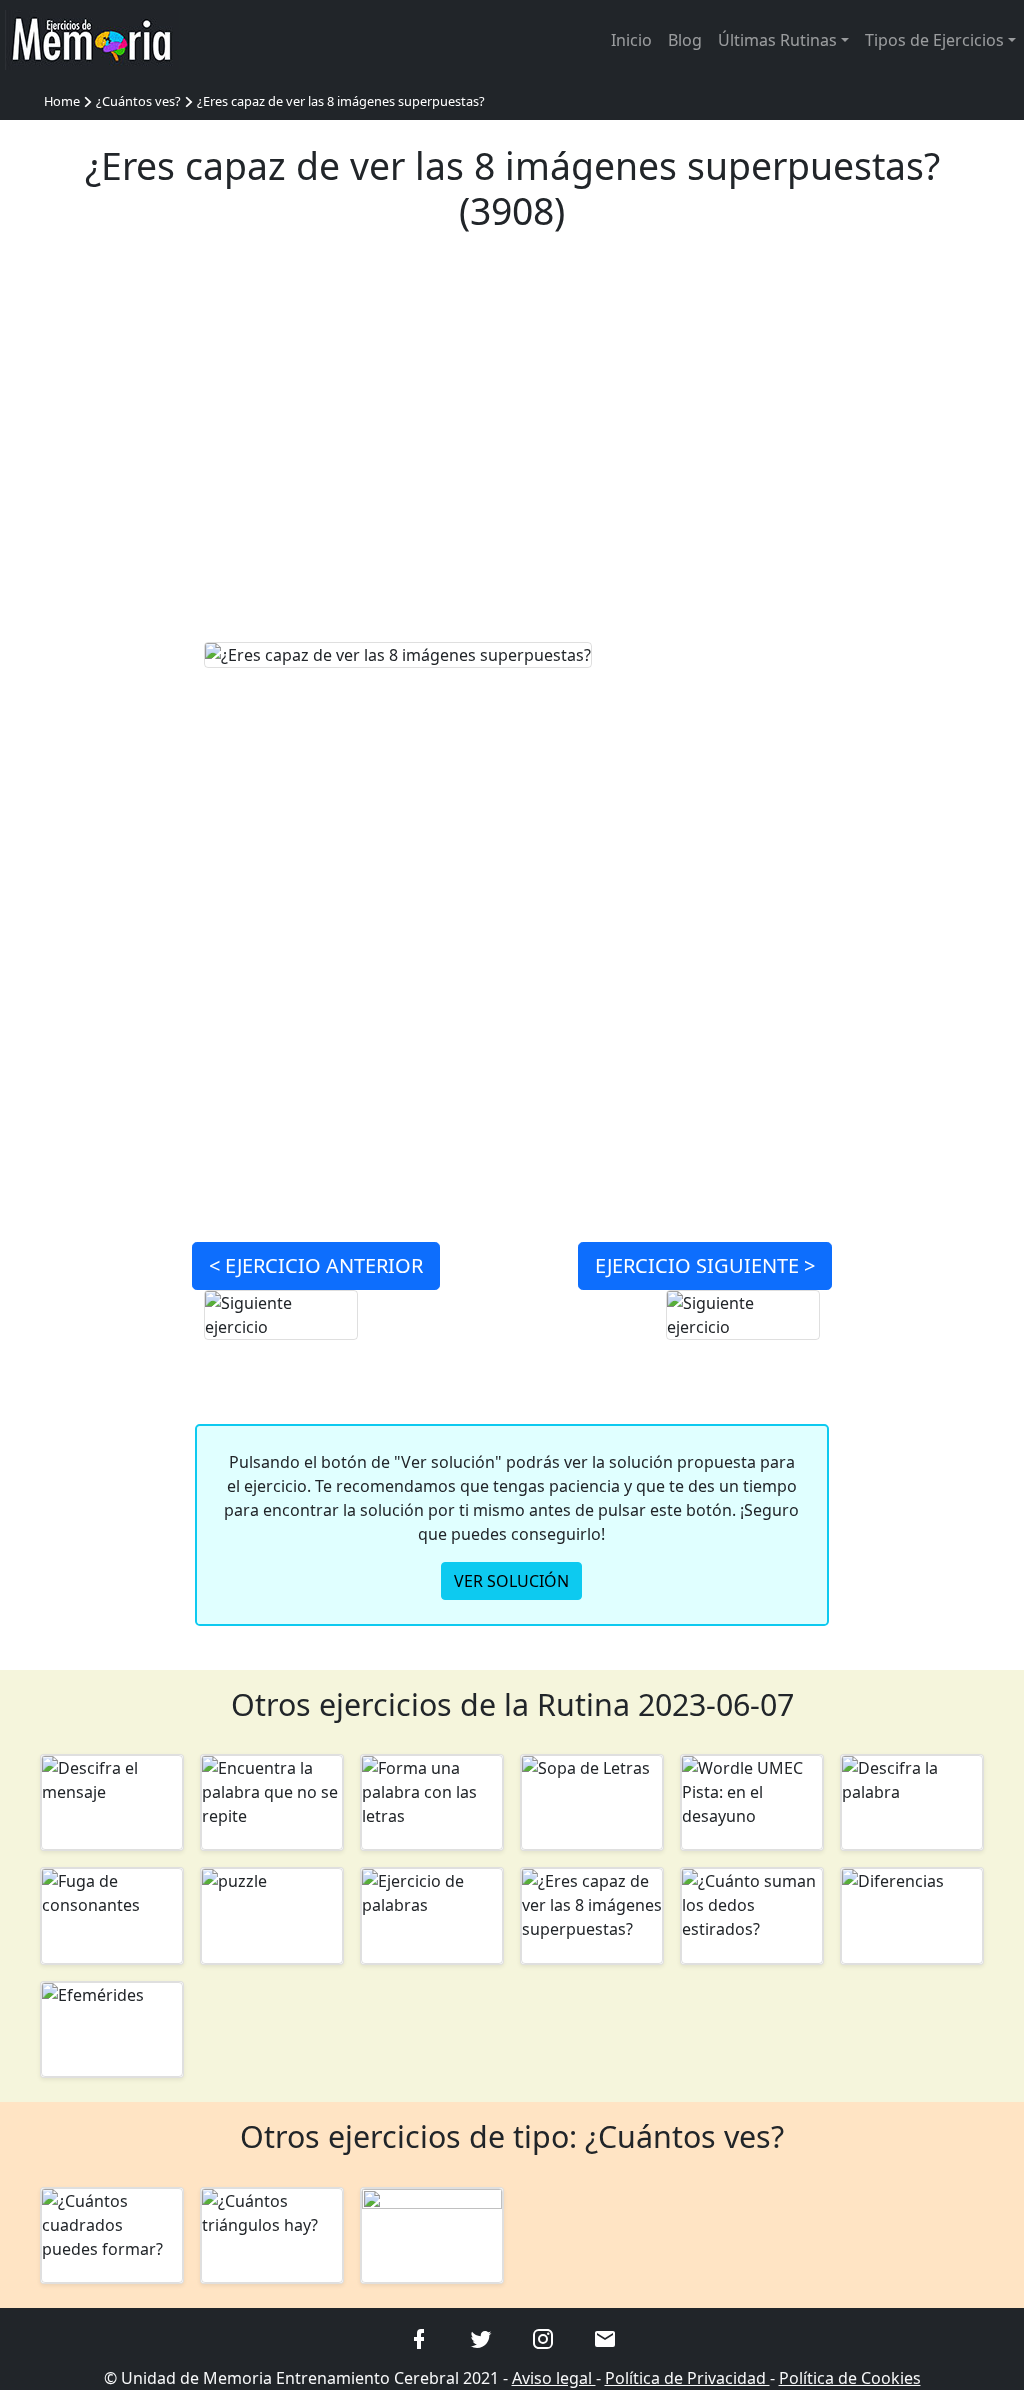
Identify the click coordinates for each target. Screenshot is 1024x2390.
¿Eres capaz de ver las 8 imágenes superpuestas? (341, 101)
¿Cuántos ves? (138, 101)
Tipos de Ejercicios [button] (934, 40)
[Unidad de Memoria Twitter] (481, 2337)
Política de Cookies (850, 2378)
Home (62, 101)
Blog (685, 40)
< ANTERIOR (316, 1265)
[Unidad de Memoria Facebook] (419, 2337)
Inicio (631, 40)
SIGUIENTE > (705, 1265)
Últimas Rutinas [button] (777, 40)
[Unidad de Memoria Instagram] (543, 2337)
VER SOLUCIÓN (511, 1581)
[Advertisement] (512, 450)
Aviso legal (554, 2378)
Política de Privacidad (687, 2378)
